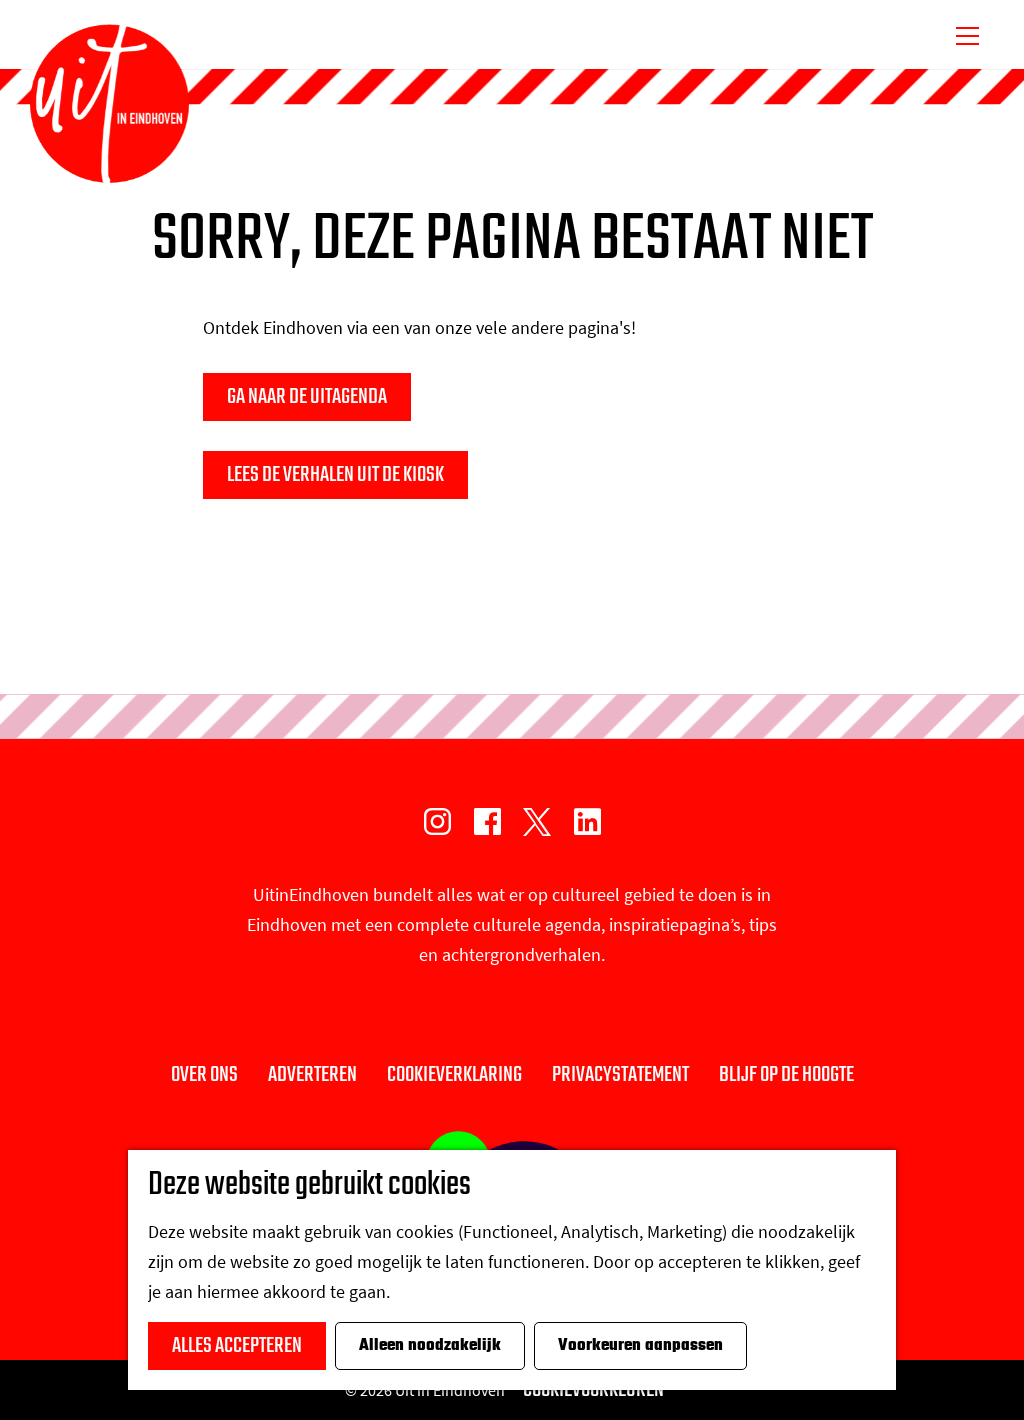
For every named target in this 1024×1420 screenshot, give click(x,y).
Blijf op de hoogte (786, 1075)
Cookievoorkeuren (593, 1390)
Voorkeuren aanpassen (640, 1346)
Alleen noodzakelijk (430, 1346)
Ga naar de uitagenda (307, 397)
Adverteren (312, 1075)
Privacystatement (620, 1075)
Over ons (204, 1075)
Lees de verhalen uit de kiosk (335, 475)
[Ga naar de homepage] (109, 104)
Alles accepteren (237, 1346)
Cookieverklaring (454, 1075)
